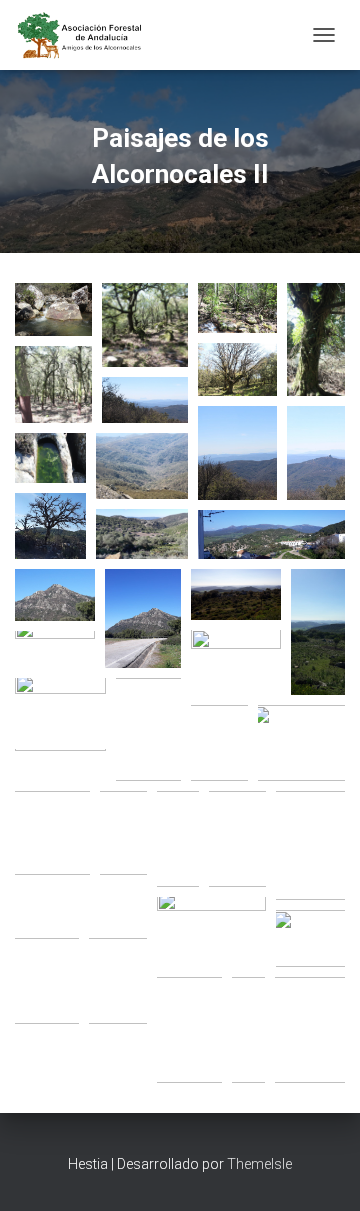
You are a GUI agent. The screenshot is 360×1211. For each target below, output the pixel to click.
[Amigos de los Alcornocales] (88, 35)
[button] (53, 309)
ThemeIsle (259, 1164)
